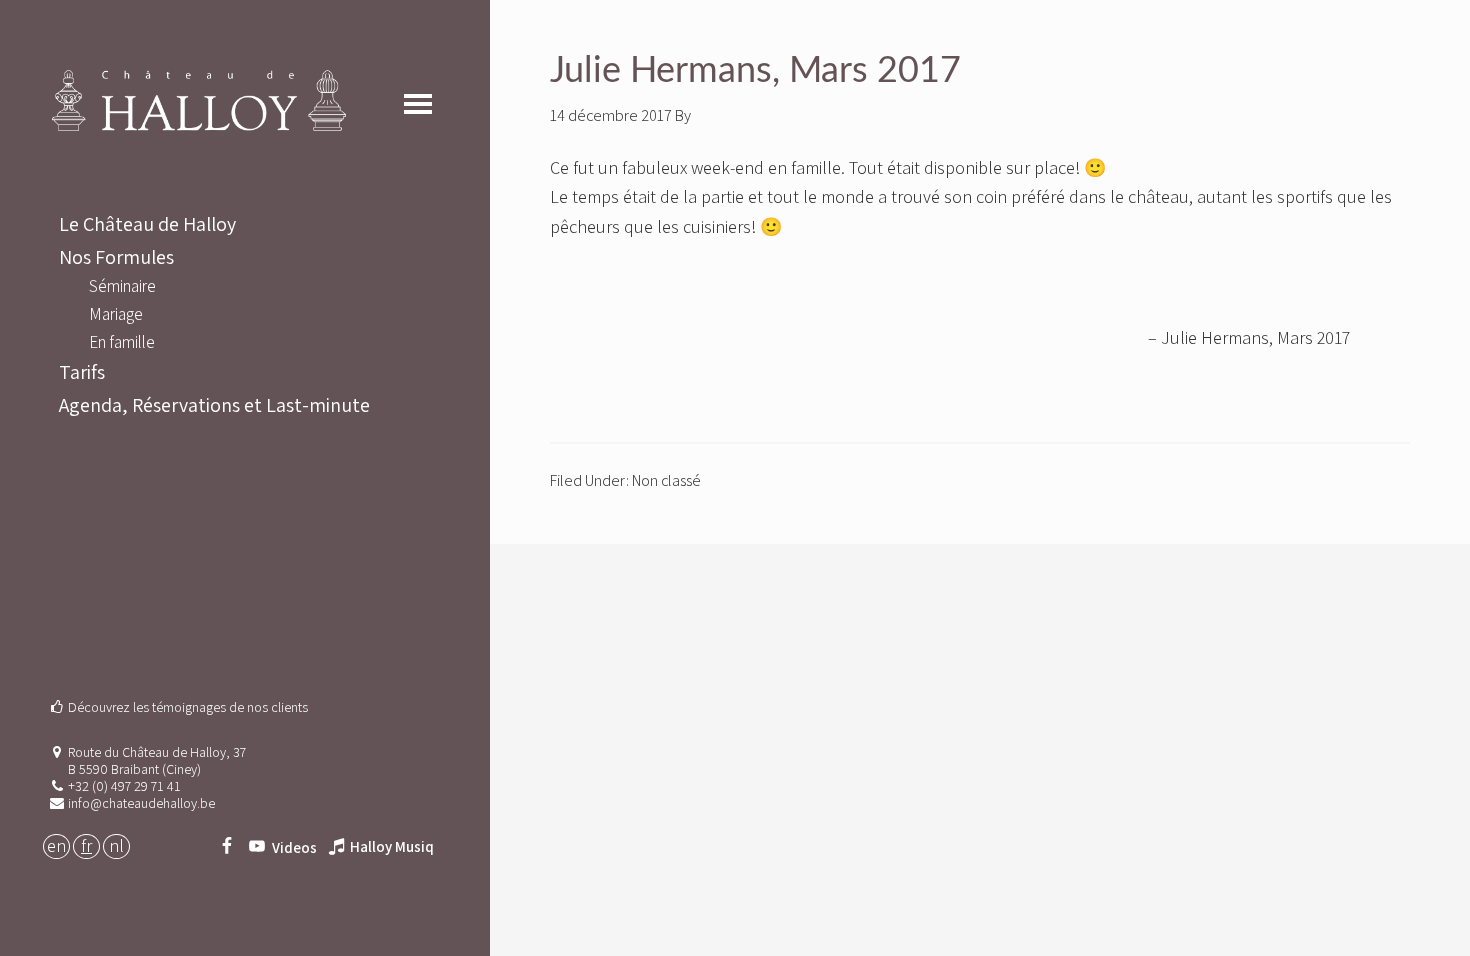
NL (116, 845)
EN (56, 845)
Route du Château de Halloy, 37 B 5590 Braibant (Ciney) (157, 760)
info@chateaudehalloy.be (141, 803)
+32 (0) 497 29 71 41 (124, 786)
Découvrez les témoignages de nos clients (188, 707)
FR (86, 845)
